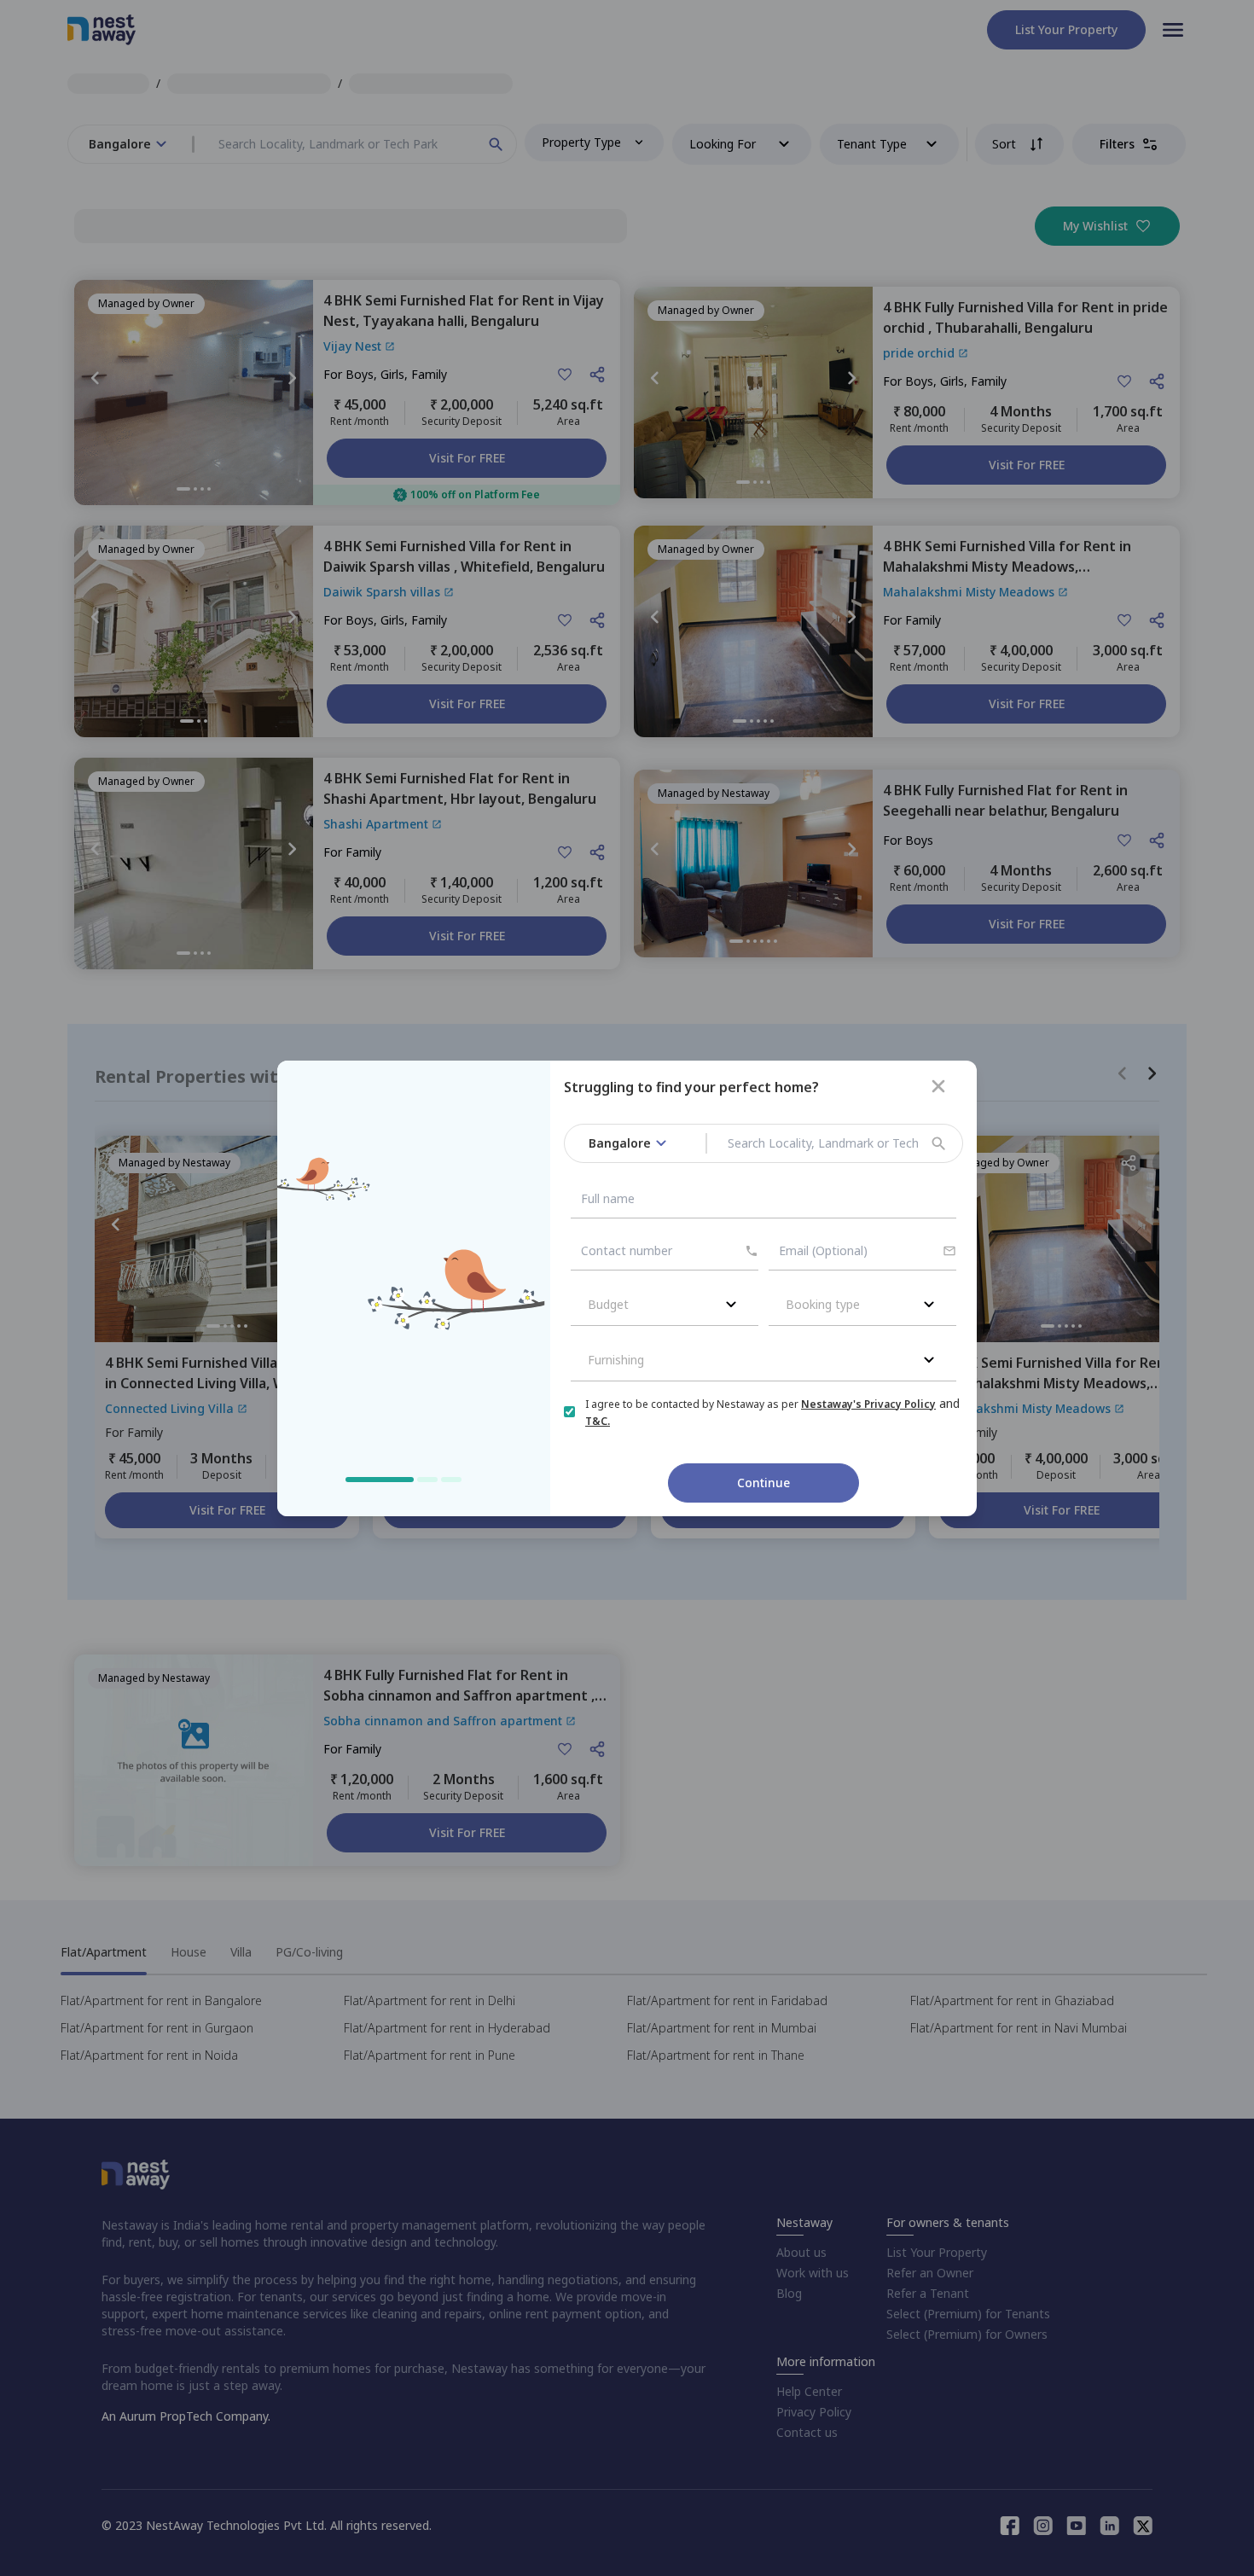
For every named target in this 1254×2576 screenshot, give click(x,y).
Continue (763, 1483)
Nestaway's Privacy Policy (868, 1404)
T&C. (598, 1421)
